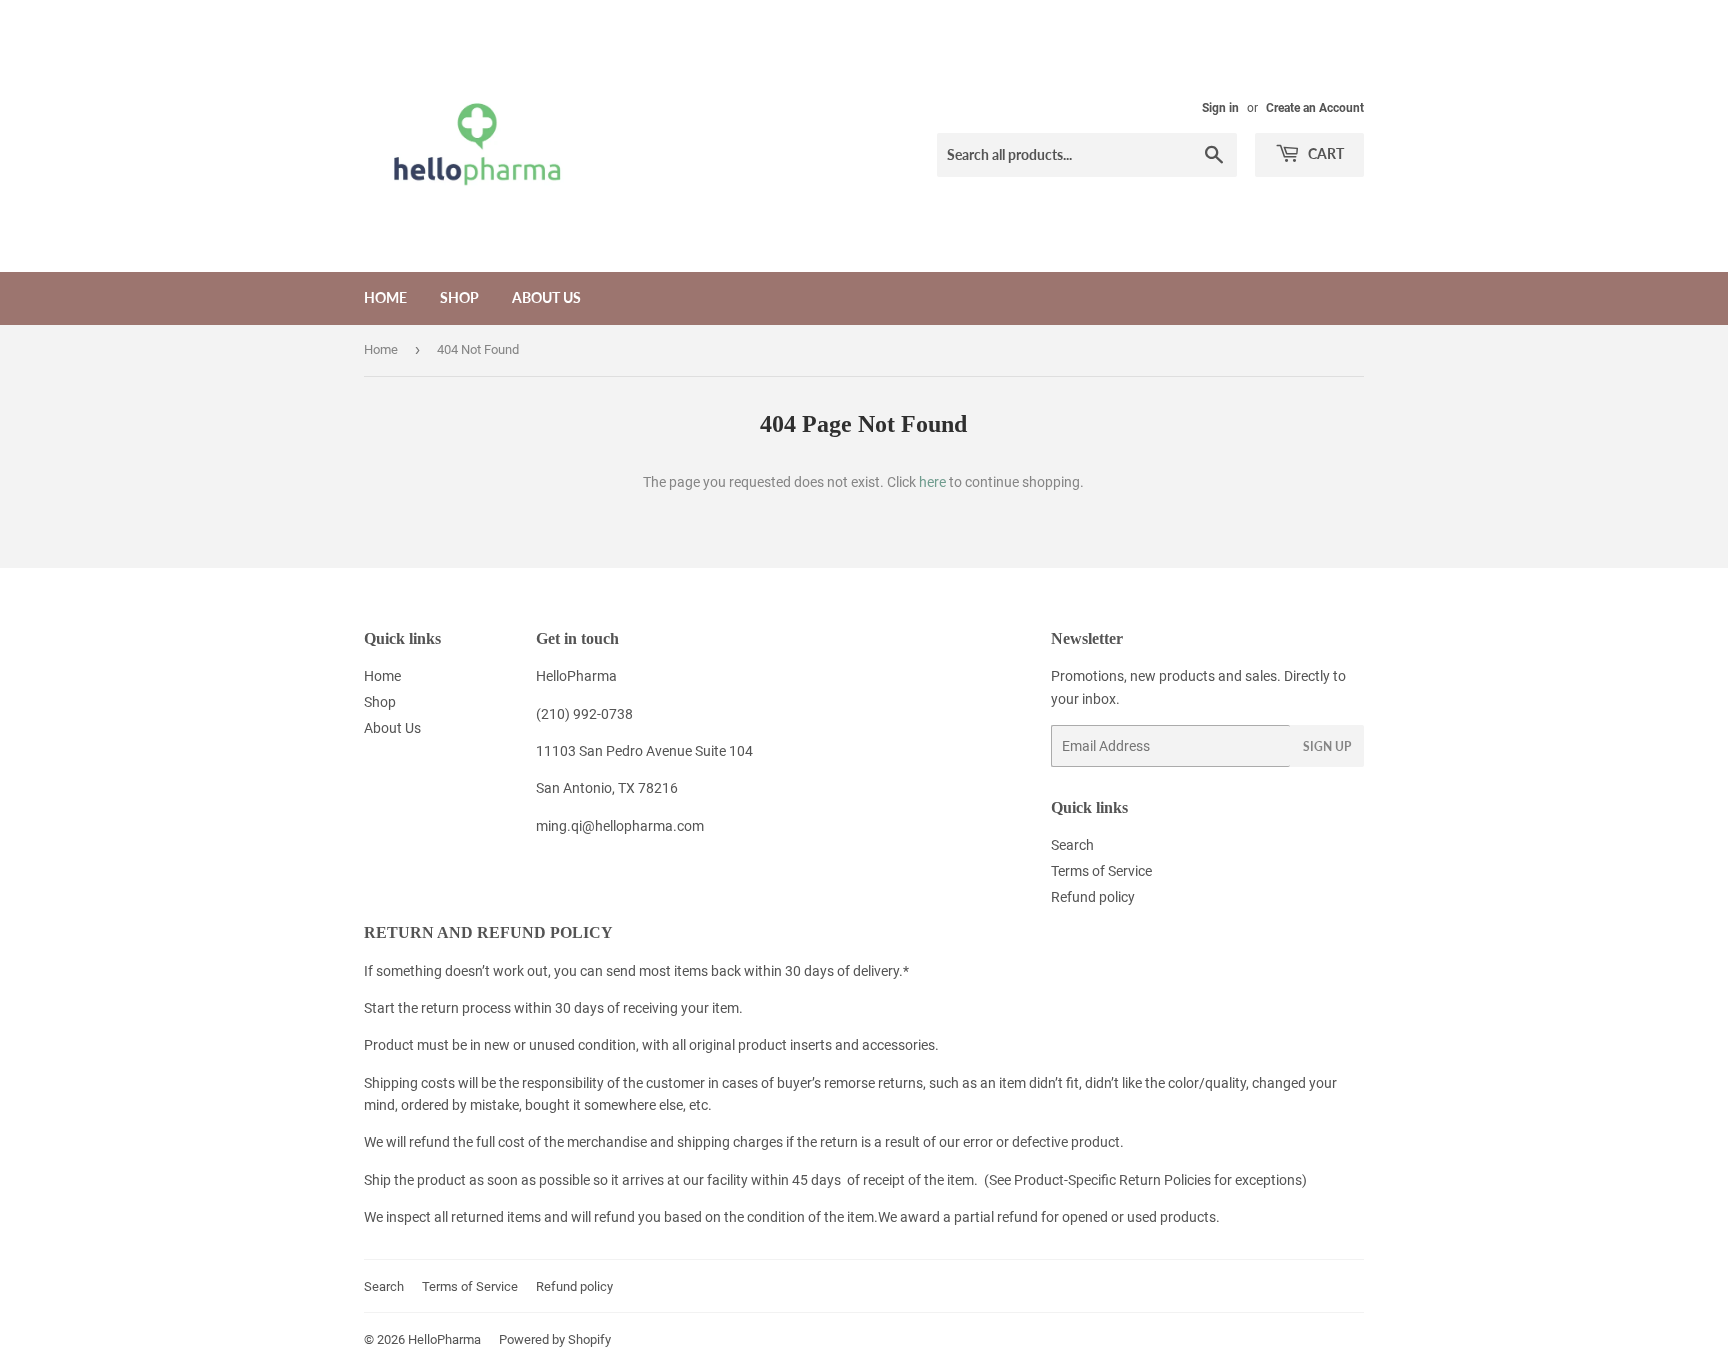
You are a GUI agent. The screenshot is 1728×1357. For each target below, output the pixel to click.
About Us (546, 297)
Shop (459, 297)
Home (385, 297)
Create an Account (1315, 108)
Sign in (1220, 108)
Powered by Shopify (555, 1339)
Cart (1324, 153)
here (932, 482)
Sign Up (1327, 746)
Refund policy (1093, 897)
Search (1072, 845)
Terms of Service (1101, 871)
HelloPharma (444, 1339)
